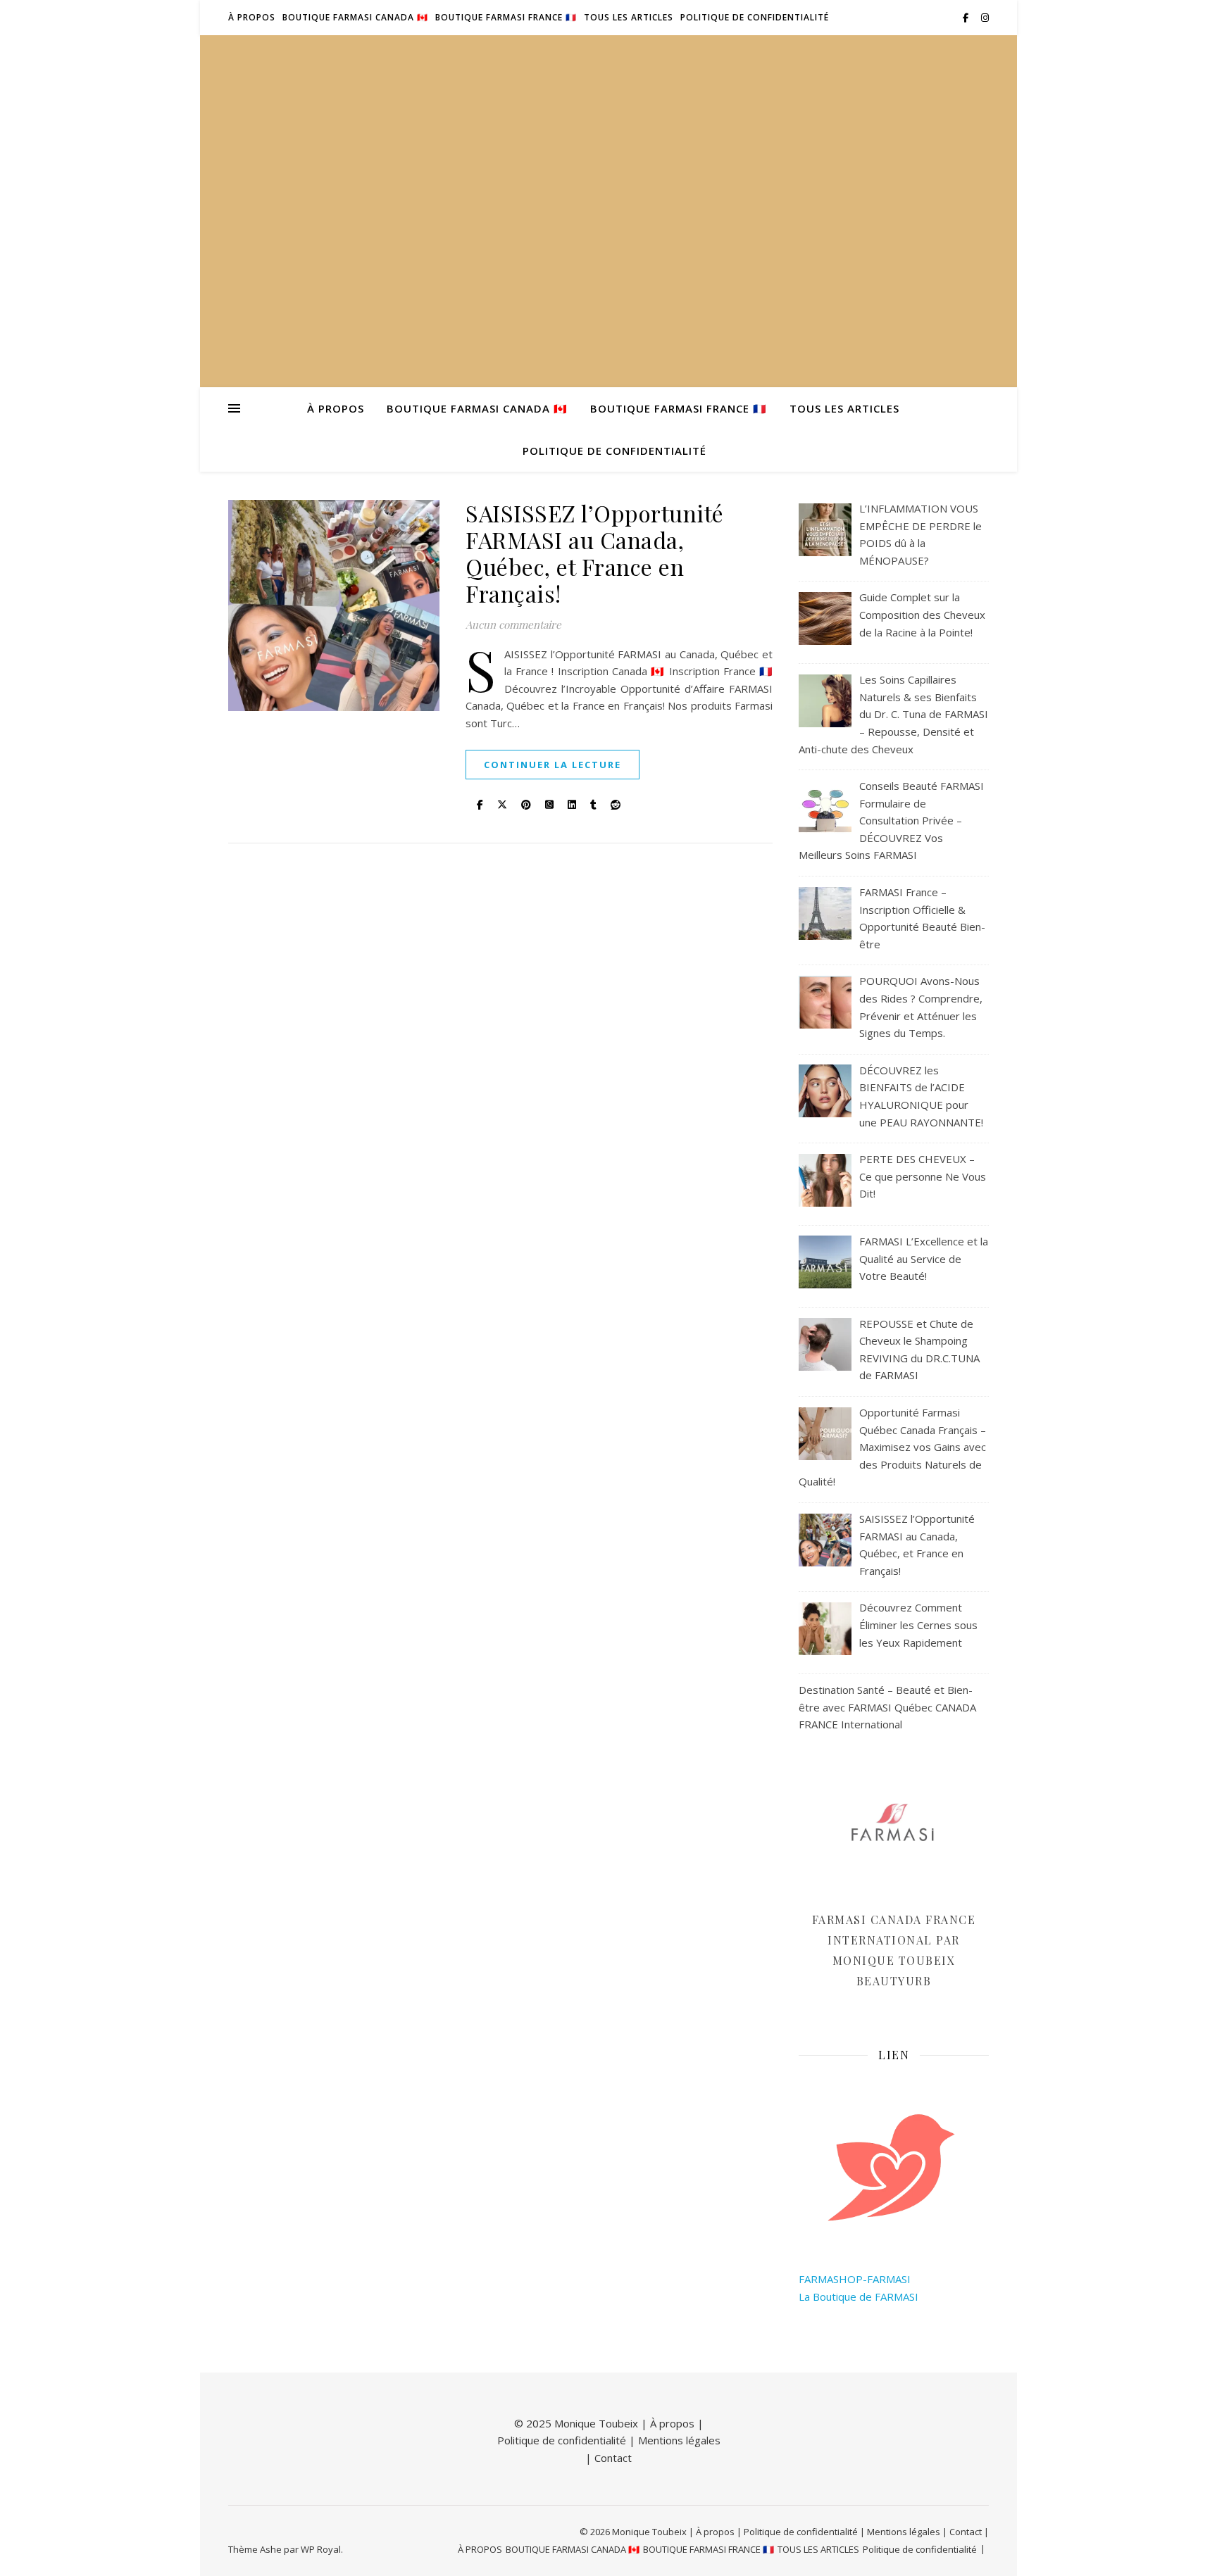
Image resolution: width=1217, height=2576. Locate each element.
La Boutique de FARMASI (859, 2297)
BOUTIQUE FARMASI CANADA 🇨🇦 (355, 17)
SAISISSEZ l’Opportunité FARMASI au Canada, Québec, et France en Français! (595, 553)
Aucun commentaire (513, 624)
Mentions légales (679, 2440)
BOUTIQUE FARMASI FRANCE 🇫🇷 (506, 17)
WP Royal (321, 2549)
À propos (672, 2423)
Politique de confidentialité (755, 17)
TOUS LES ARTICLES (629, 17)
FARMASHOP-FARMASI (855, 2279)
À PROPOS (252, 17)
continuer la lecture (553, 765)
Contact (613, 2458)
